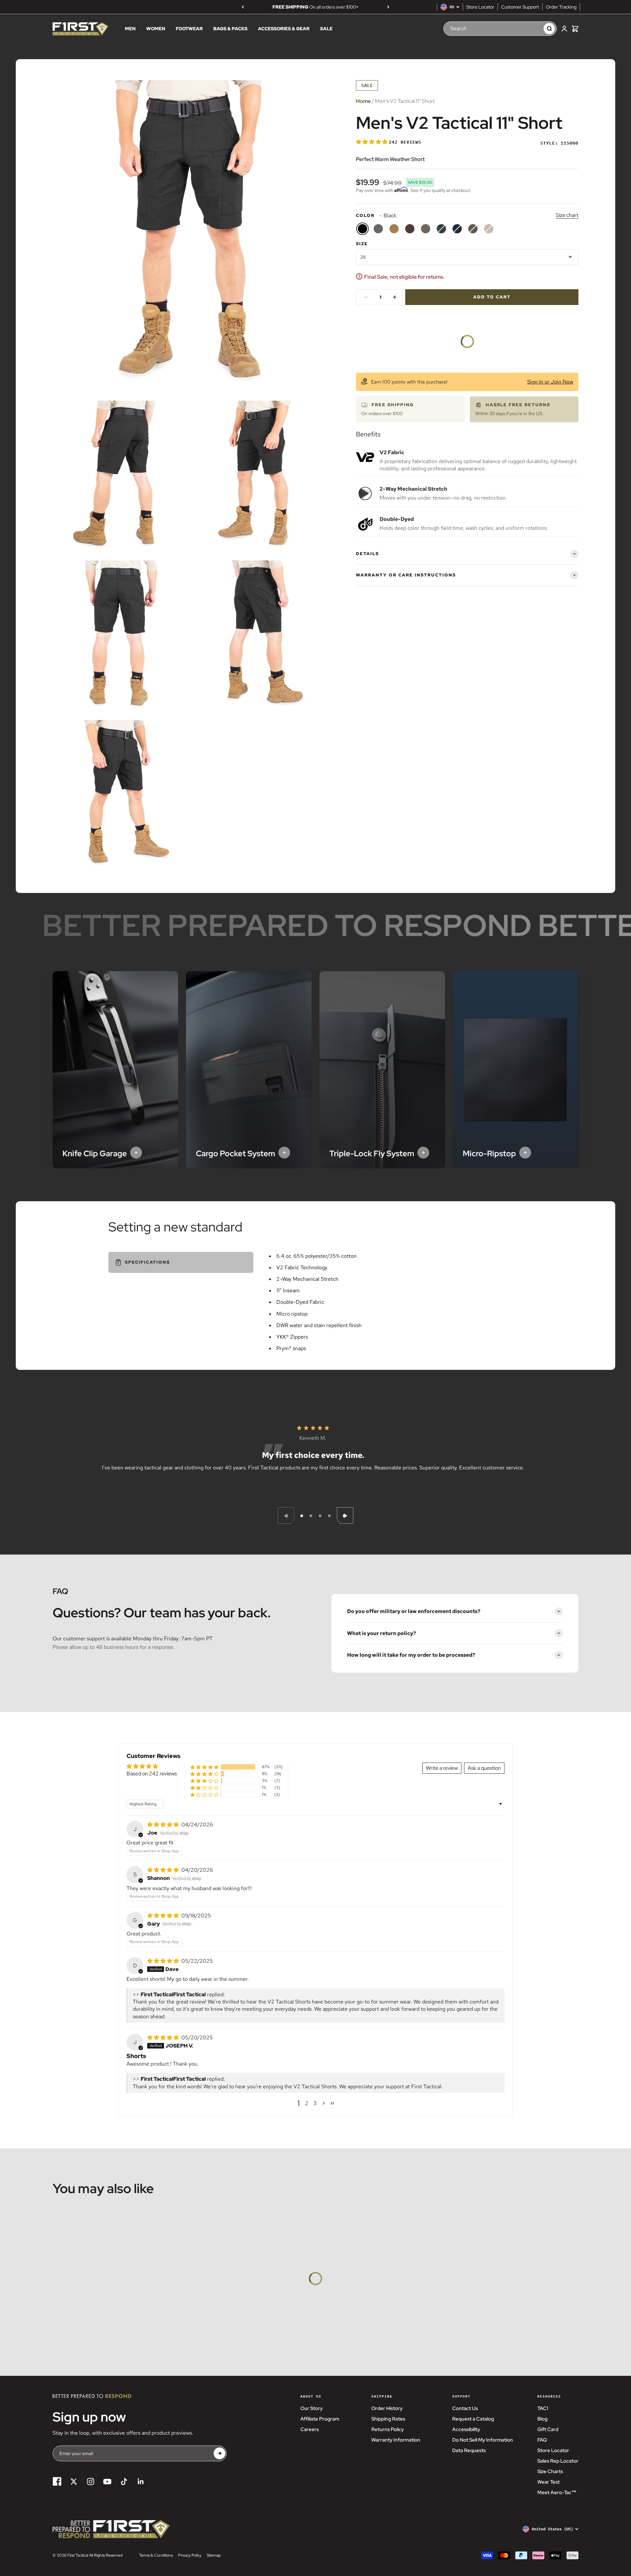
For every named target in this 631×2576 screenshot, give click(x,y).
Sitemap (214, 2555)
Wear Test (549, 2482)
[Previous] (243, 7)
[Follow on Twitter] (74, 2482)
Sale (326, 29)
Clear (532, 29)
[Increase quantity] (395, 297)
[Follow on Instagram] (91, 2482)
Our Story (312, 2408)
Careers (310, 2429)
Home (363, 101)
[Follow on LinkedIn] (141, 2482)
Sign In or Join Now (550, 382)
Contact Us (465, 2408)
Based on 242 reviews (152, 1774)
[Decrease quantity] (366, 297)
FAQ (542, 2440)
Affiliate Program (320, 2419)
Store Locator (480, 7)
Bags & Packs (230, 29)
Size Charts (550, 2471)
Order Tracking (561, 7)
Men (130, 29)
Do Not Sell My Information (483, 2440)
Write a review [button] (442, 1768)
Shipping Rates (388, 2419)
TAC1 (543, 2408)
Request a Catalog (473, 2419)
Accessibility (466, 2429)
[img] (164, 1825)
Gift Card (548, 2429)
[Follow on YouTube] (107, 2482)
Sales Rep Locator (558, 2461)
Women (156, 29)
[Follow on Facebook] (57, 2482)
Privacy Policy (190, 2555)
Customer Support (520, 7)
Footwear (189, 29)
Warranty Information (396, 2440)
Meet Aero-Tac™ (557, 2493)
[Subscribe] (220, 2454)
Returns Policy (388, 2429)
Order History (387, 2408)
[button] (372, 142)
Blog (542, 2419)
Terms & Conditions (156, 2555)
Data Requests (469, 2450)
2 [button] (307, 2103)
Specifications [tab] (147, 1262)
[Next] (388, 7)
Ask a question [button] (484, 1768)
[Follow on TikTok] (124, 2482)
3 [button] (315, 2103)
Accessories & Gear (284, 29)
